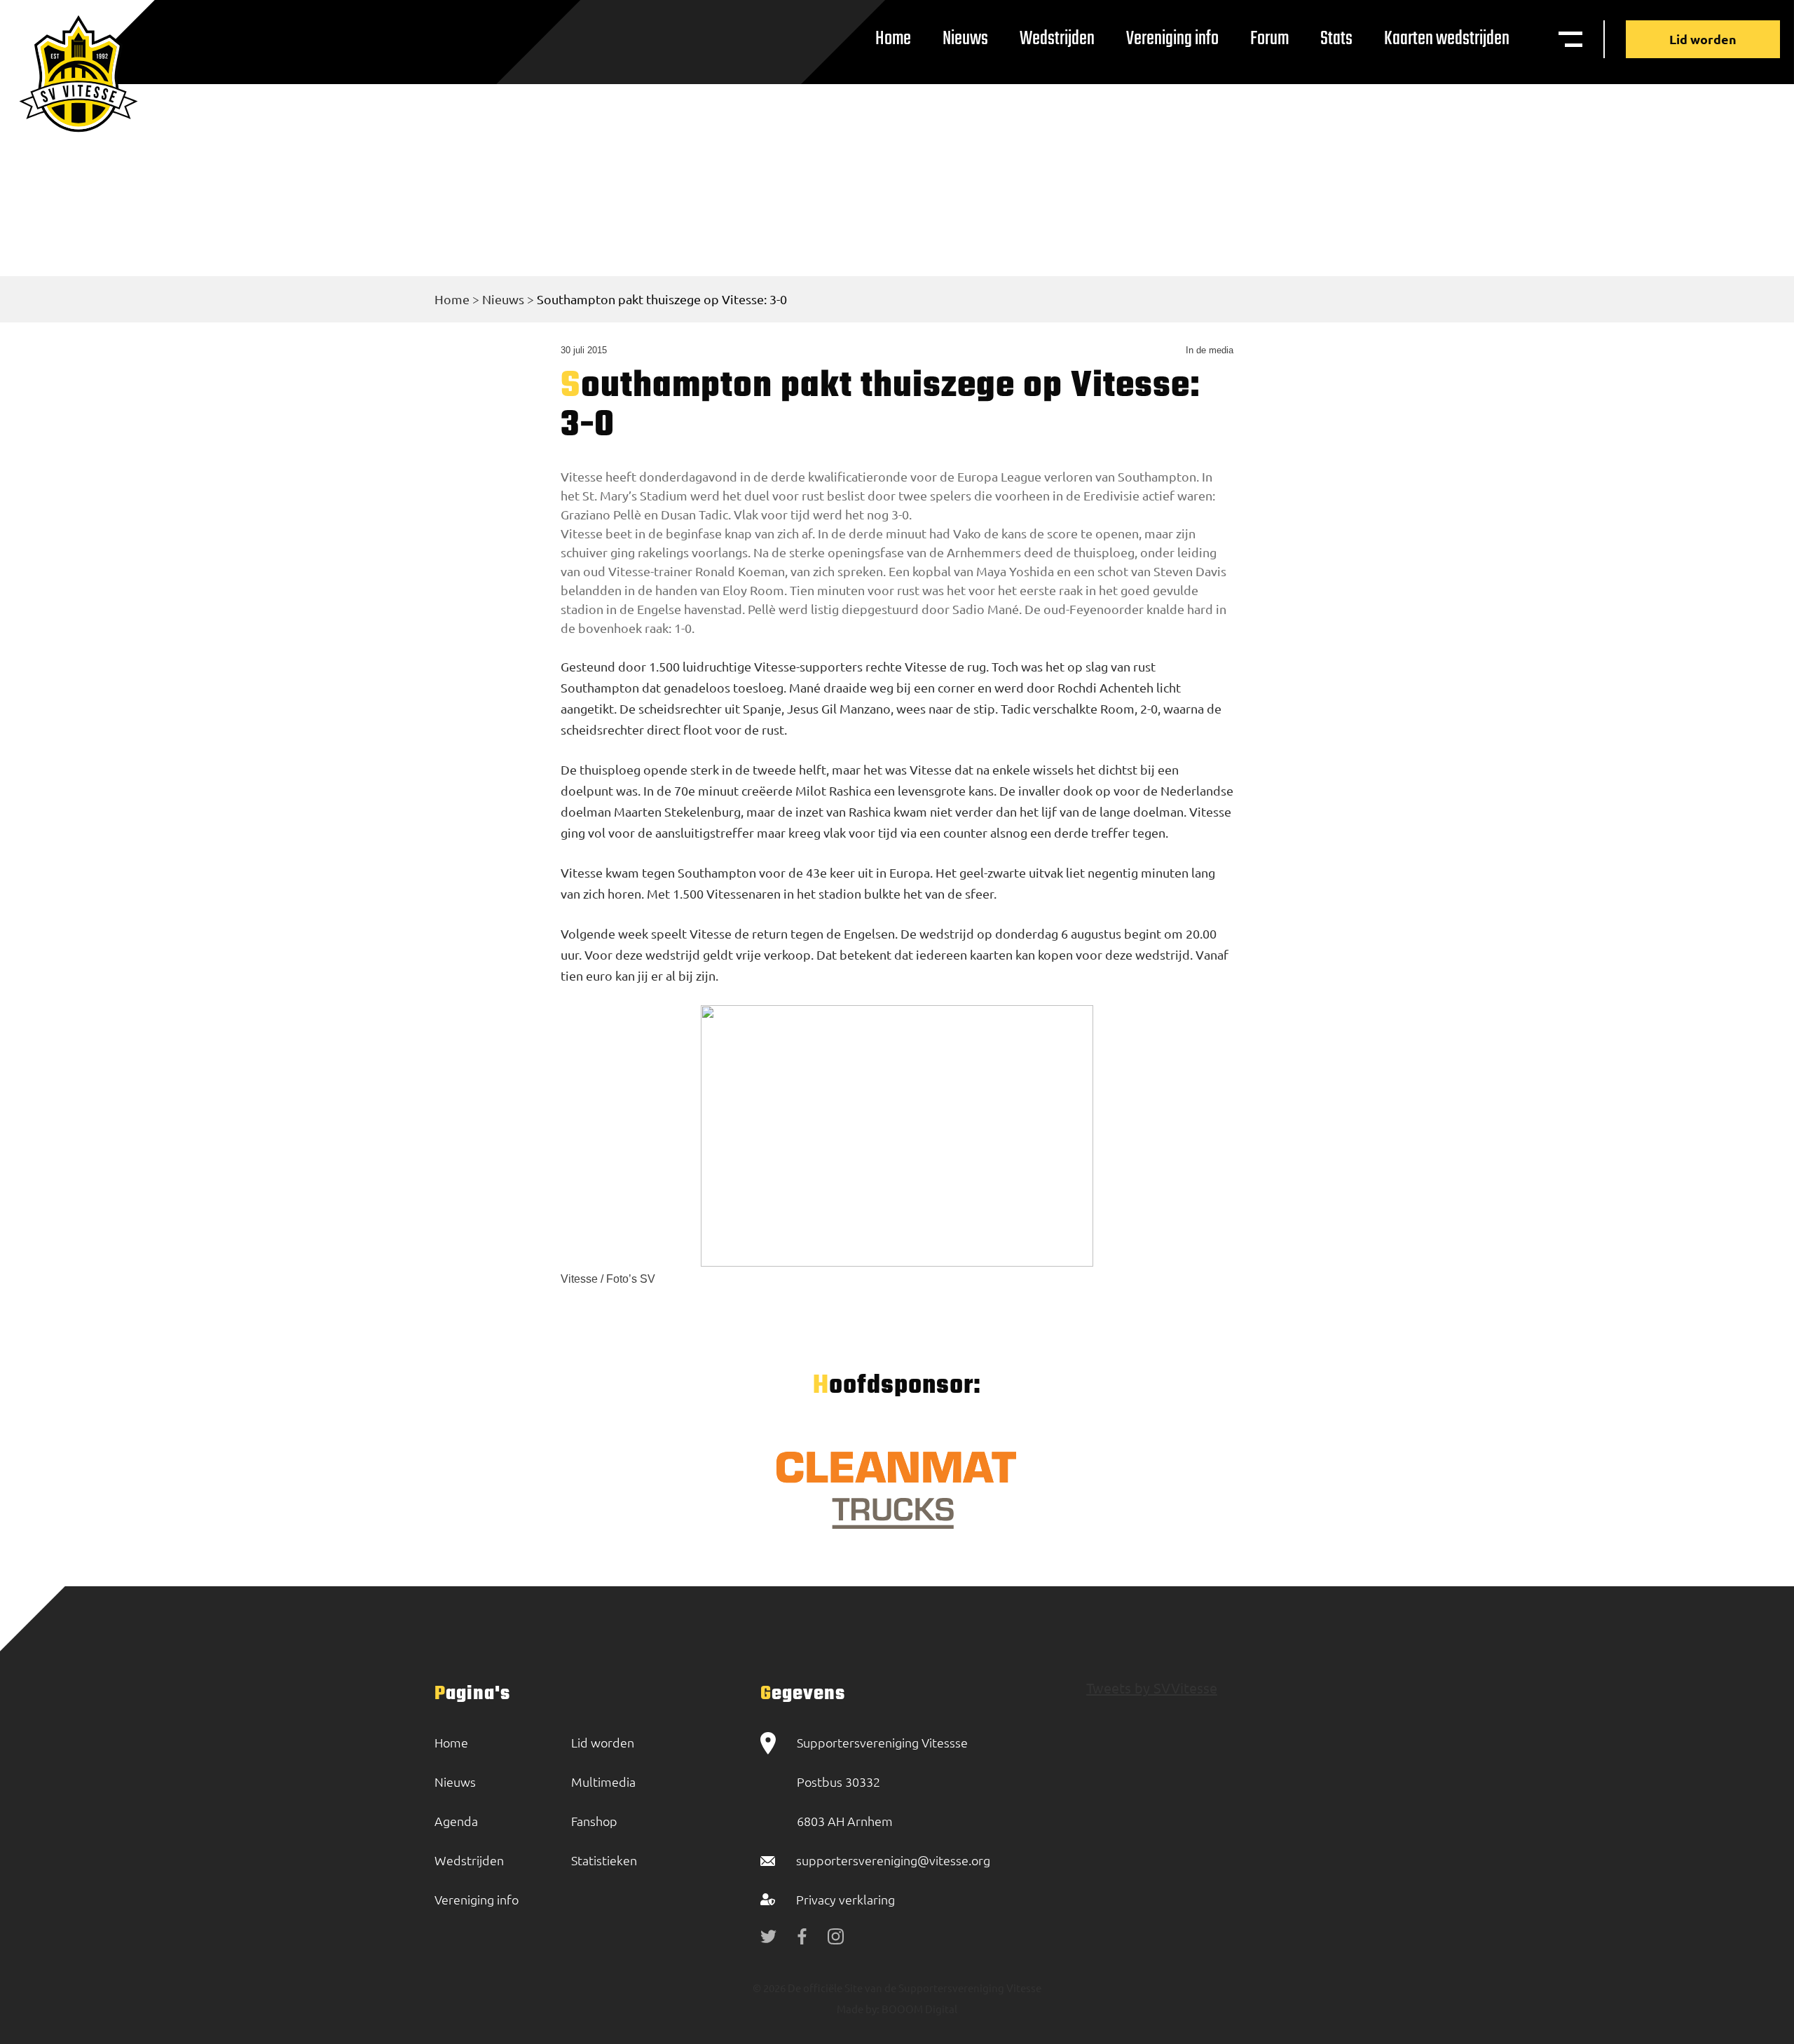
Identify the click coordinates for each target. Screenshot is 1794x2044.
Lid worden (1703, 39)
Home (893, 39)
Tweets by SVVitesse (1152, 1688)
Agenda (456, 1821)
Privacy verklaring (845, 1899)
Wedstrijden (1057, 39)
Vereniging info (1172, 39)
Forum (1269, 39)
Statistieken (604, 1860)
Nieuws (965, 39)
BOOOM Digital (918, 2009)
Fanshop (594, 1821)
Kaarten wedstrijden (1447, 39)
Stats (1336, 39)
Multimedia (603, 1781)
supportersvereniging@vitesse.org (893, 1860)
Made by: (858, 2009)
